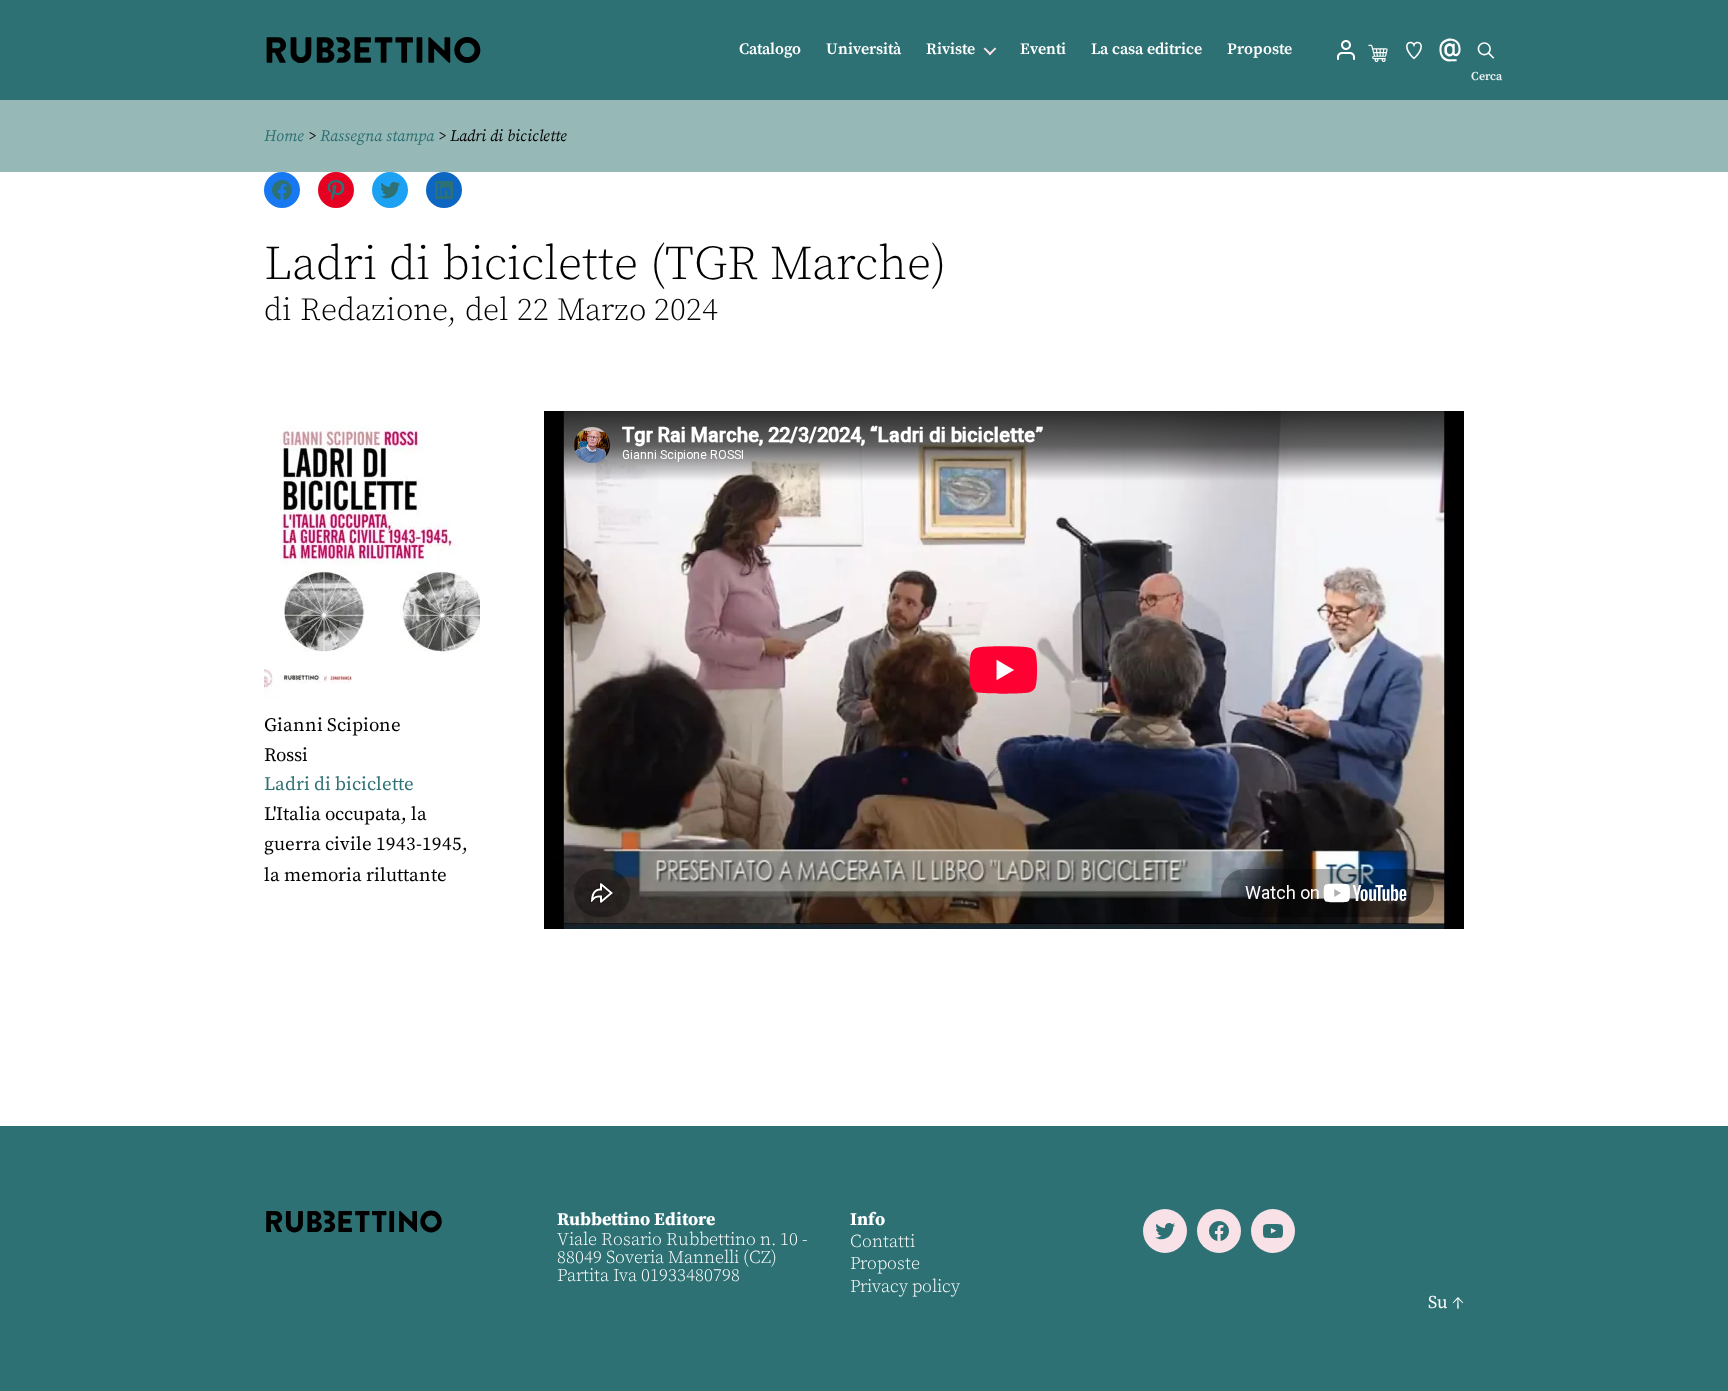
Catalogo (770, 49)
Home (284, 136)
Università (863, 49)
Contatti (882, 1241)
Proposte (1259, 49)
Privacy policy (905, 1286)
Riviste (950, 49)
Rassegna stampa (377, 136)
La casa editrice (1146, 49)
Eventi (1043, 49)
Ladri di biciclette (339, 784)
